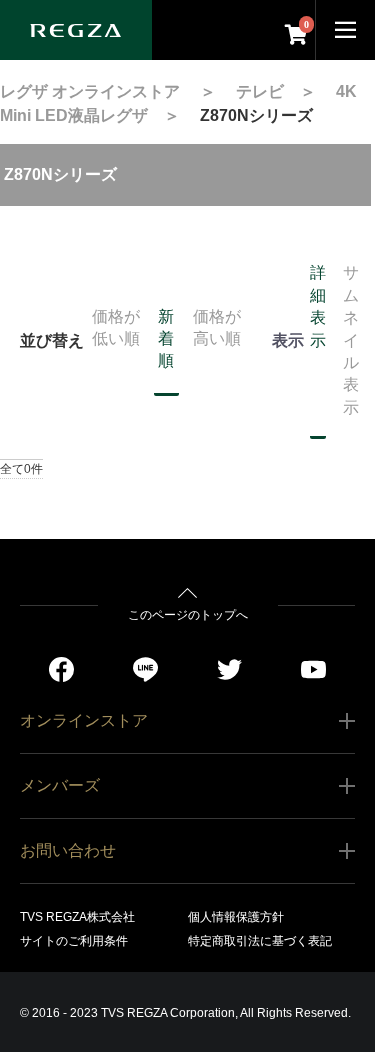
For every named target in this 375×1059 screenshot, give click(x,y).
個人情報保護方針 (236, 917)
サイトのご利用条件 (74, 941)
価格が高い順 (217, 327)
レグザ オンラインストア (90, 91)
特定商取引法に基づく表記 (260, 941)
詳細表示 (318, 306)
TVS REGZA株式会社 (77, 917)
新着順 (166, 339)
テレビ (260, 91)
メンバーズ (60, 785)
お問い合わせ (68, 850)
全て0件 (21, 469)
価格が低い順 (116, 327)
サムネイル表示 (351, 339)
